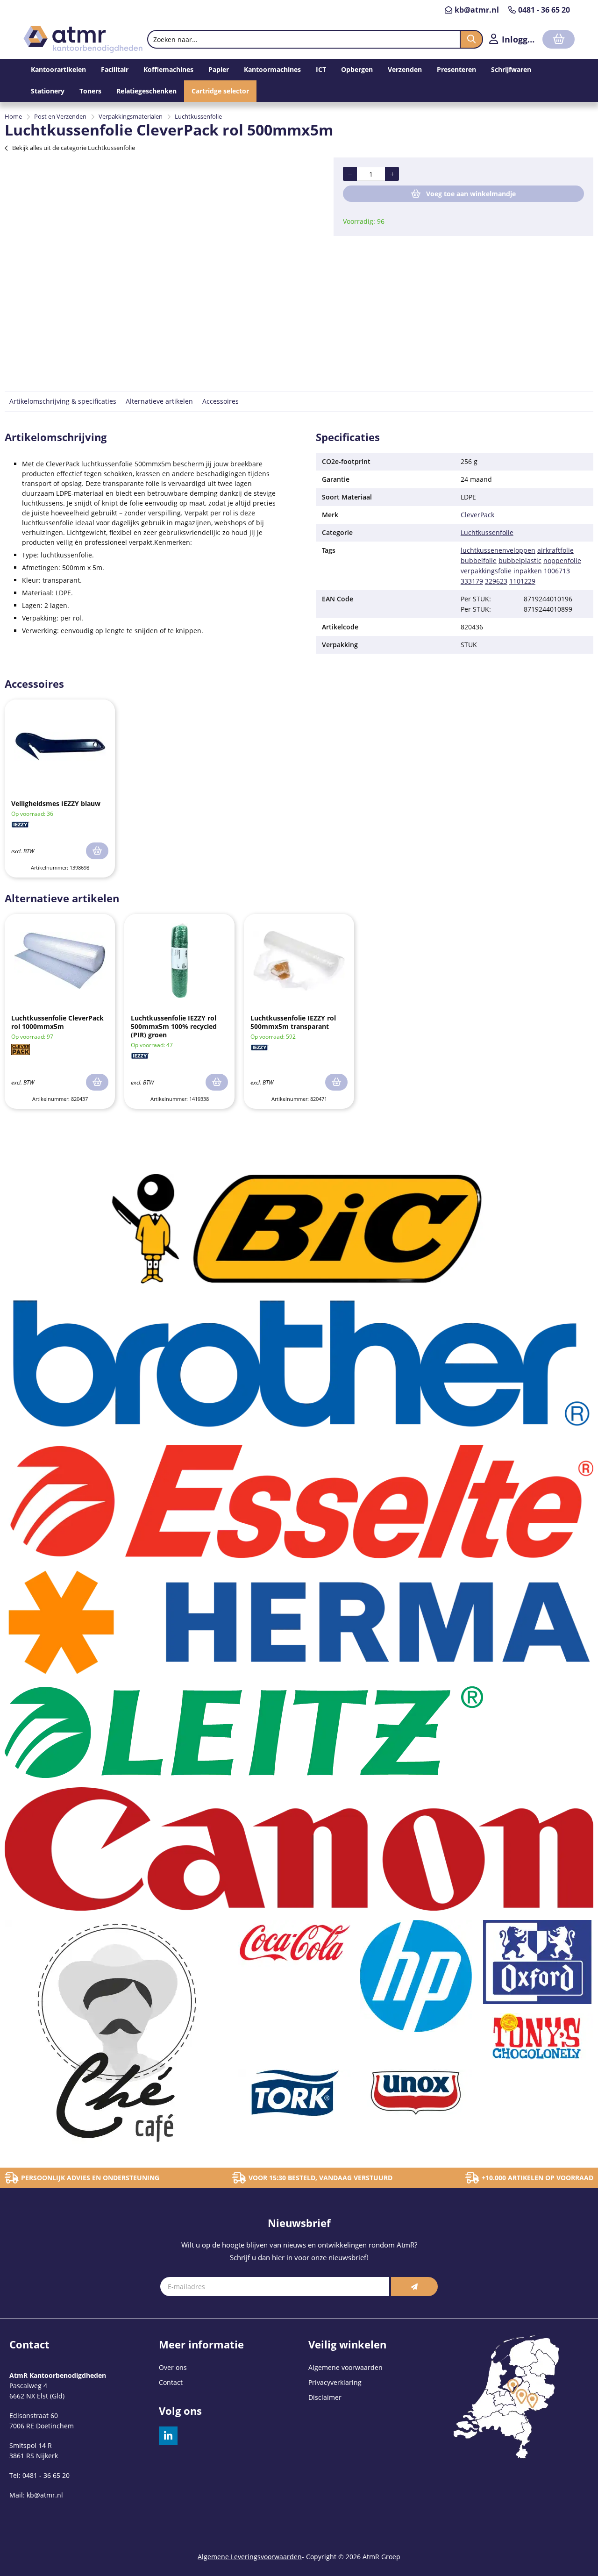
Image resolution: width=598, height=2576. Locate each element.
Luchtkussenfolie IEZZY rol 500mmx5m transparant (293, 1022)
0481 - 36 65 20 (544, 10)
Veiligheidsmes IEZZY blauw (56, 803)
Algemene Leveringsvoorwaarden (250, 2557)
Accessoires (221, 401)
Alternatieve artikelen (159, 401)
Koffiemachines (168, 69)
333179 (472, 581)
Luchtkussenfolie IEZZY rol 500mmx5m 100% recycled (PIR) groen (174, 1026)
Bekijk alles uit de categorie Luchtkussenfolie (74, 148)
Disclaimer (325, 2397)
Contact (171, 2382)
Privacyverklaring (335, 2382)
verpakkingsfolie (486, 571)
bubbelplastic (520, 560)
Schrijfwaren (511, 69)
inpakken (528, 571)
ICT (321, 69)
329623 (496, 581)
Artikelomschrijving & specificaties (63, 401)
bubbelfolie (479, 560)
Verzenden (405, 69)
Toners (90, 91)
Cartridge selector (220, 91)
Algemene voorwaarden (345, 2367)
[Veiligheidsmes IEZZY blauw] (60, 746)
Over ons (173, 2367)
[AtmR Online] (83, 50)
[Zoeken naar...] (471, 39)
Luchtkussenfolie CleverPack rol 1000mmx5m (57, 1022)
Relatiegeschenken (146, 91)
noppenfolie (562, 560)
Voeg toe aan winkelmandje (471, 194)
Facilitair (115, 69)
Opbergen (357, 69)
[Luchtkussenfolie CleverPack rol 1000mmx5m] (60, 961)
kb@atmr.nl (477, 10)
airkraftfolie (555, 550)
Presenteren (456, 69)
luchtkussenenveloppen (498, 550)
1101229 (522, 581)
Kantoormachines (272, 69)
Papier (219, 69)
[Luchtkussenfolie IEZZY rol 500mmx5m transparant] (299, 961)
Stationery (48, 91)
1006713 (557, 571)
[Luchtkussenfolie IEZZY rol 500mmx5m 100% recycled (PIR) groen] (179, 961)
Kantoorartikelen (58, 69)
